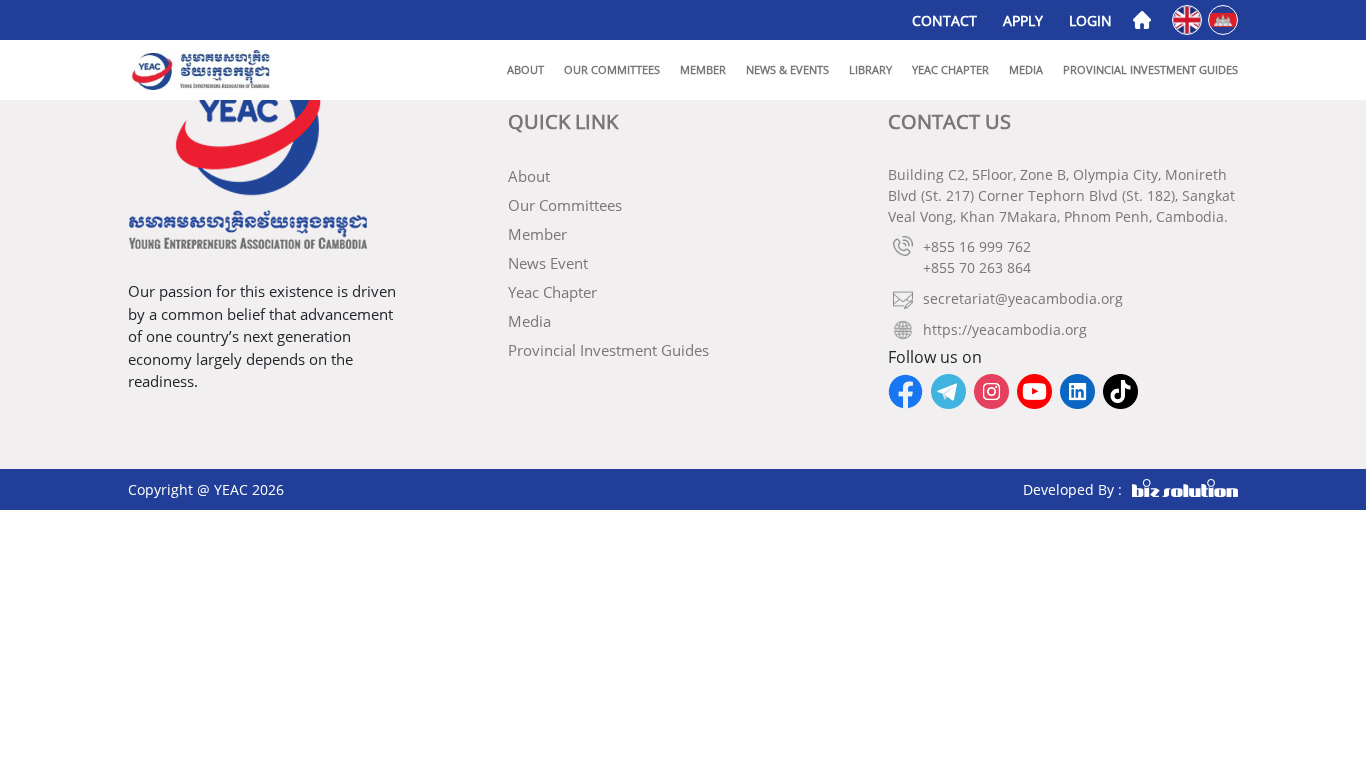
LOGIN (1090, 20)
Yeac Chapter (950, 69)
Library (870, 69)
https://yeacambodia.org (1005, 329)
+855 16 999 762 (977, 246)
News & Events (787, 69)
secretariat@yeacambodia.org (1023, 298)
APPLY (1023, 20)
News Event (548, 263)
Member (703, 69)
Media (1026, 69)
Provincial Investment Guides (1150, 69)
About (525, 69)
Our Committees (612, 69)
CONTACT (944, 20)
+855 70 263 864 (977, 267)
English (1188, 18)
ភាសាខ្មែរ (1224, 18)
